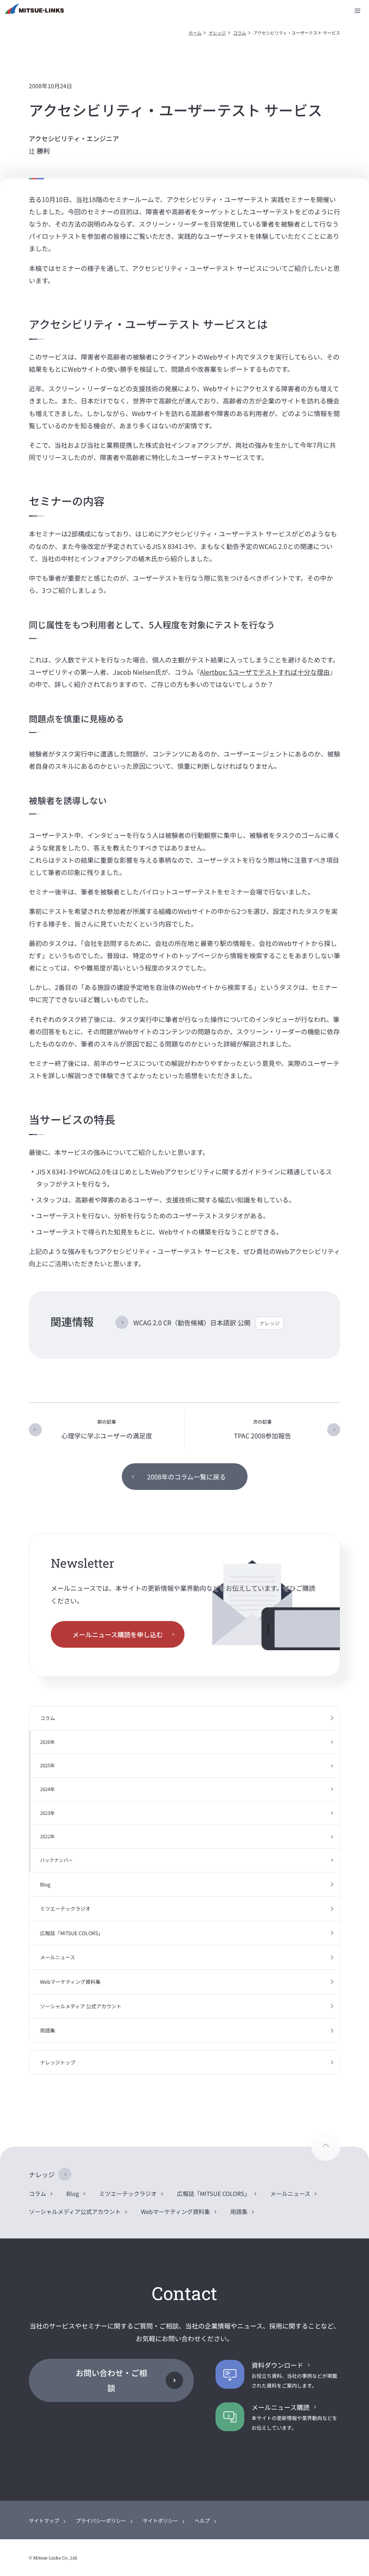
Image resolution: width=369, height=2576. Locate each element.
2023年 (47, 1813)
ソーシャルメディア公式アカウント (75, 2211)
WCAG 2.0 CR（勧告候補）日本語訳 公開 (206, 1322)
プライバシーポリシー (101, 2521)
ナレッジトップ (58, 2062)
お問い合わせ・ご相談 (111, 2380)
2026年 (47, 1742)
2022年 (47, 1836)
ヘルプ (202, 2521)
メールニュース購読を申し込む (118, 1634)
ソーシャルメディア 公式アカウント (81, 2006)
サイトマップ (44, 2521)
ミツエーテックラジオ (65, 1908)
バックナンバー (56, 1860)
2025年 (47, 1765)
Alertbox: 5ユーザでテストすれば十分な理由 (265, 672)
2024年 (47, 1789)
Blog (45, 1884)
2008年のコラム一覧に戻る (186, 1477)
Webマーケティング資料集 (70, 1982)
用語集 (48, 2030)
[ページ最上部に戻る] (326, 2147)
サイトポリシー (160, 2521)
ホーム (195, 33)
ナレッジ (217, 33)
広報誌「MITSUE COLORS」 (72, 1933)
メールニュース (57, 1957)
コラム (240, 33)
